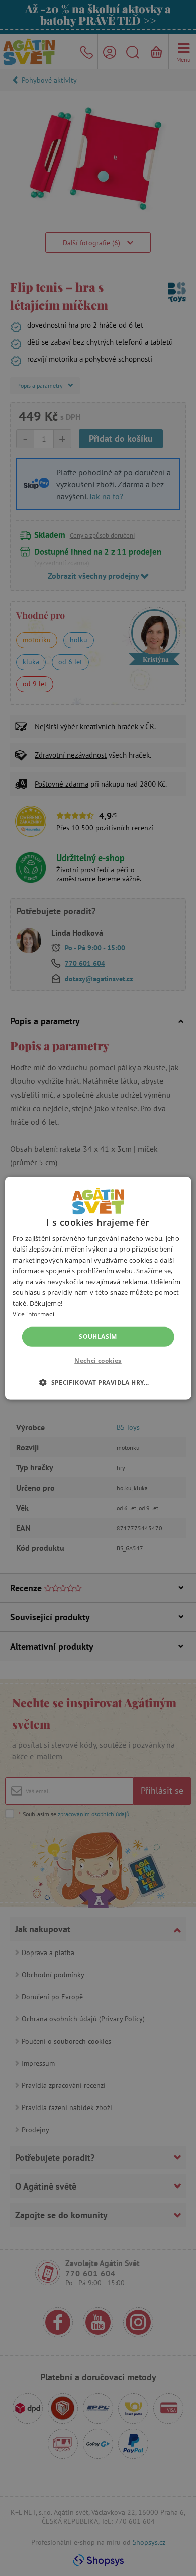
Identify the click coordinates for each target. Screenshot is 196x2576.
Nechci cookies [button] (98, 1360)
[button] (98, 1382)
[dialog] (98, 1288)
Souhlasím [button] (98, 1336)
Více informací (33, 1314)
